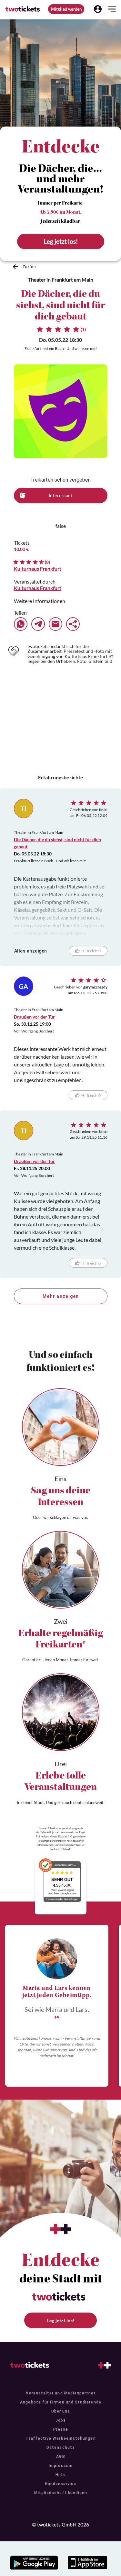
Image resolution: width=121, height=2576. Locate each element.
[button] (98, 9)
